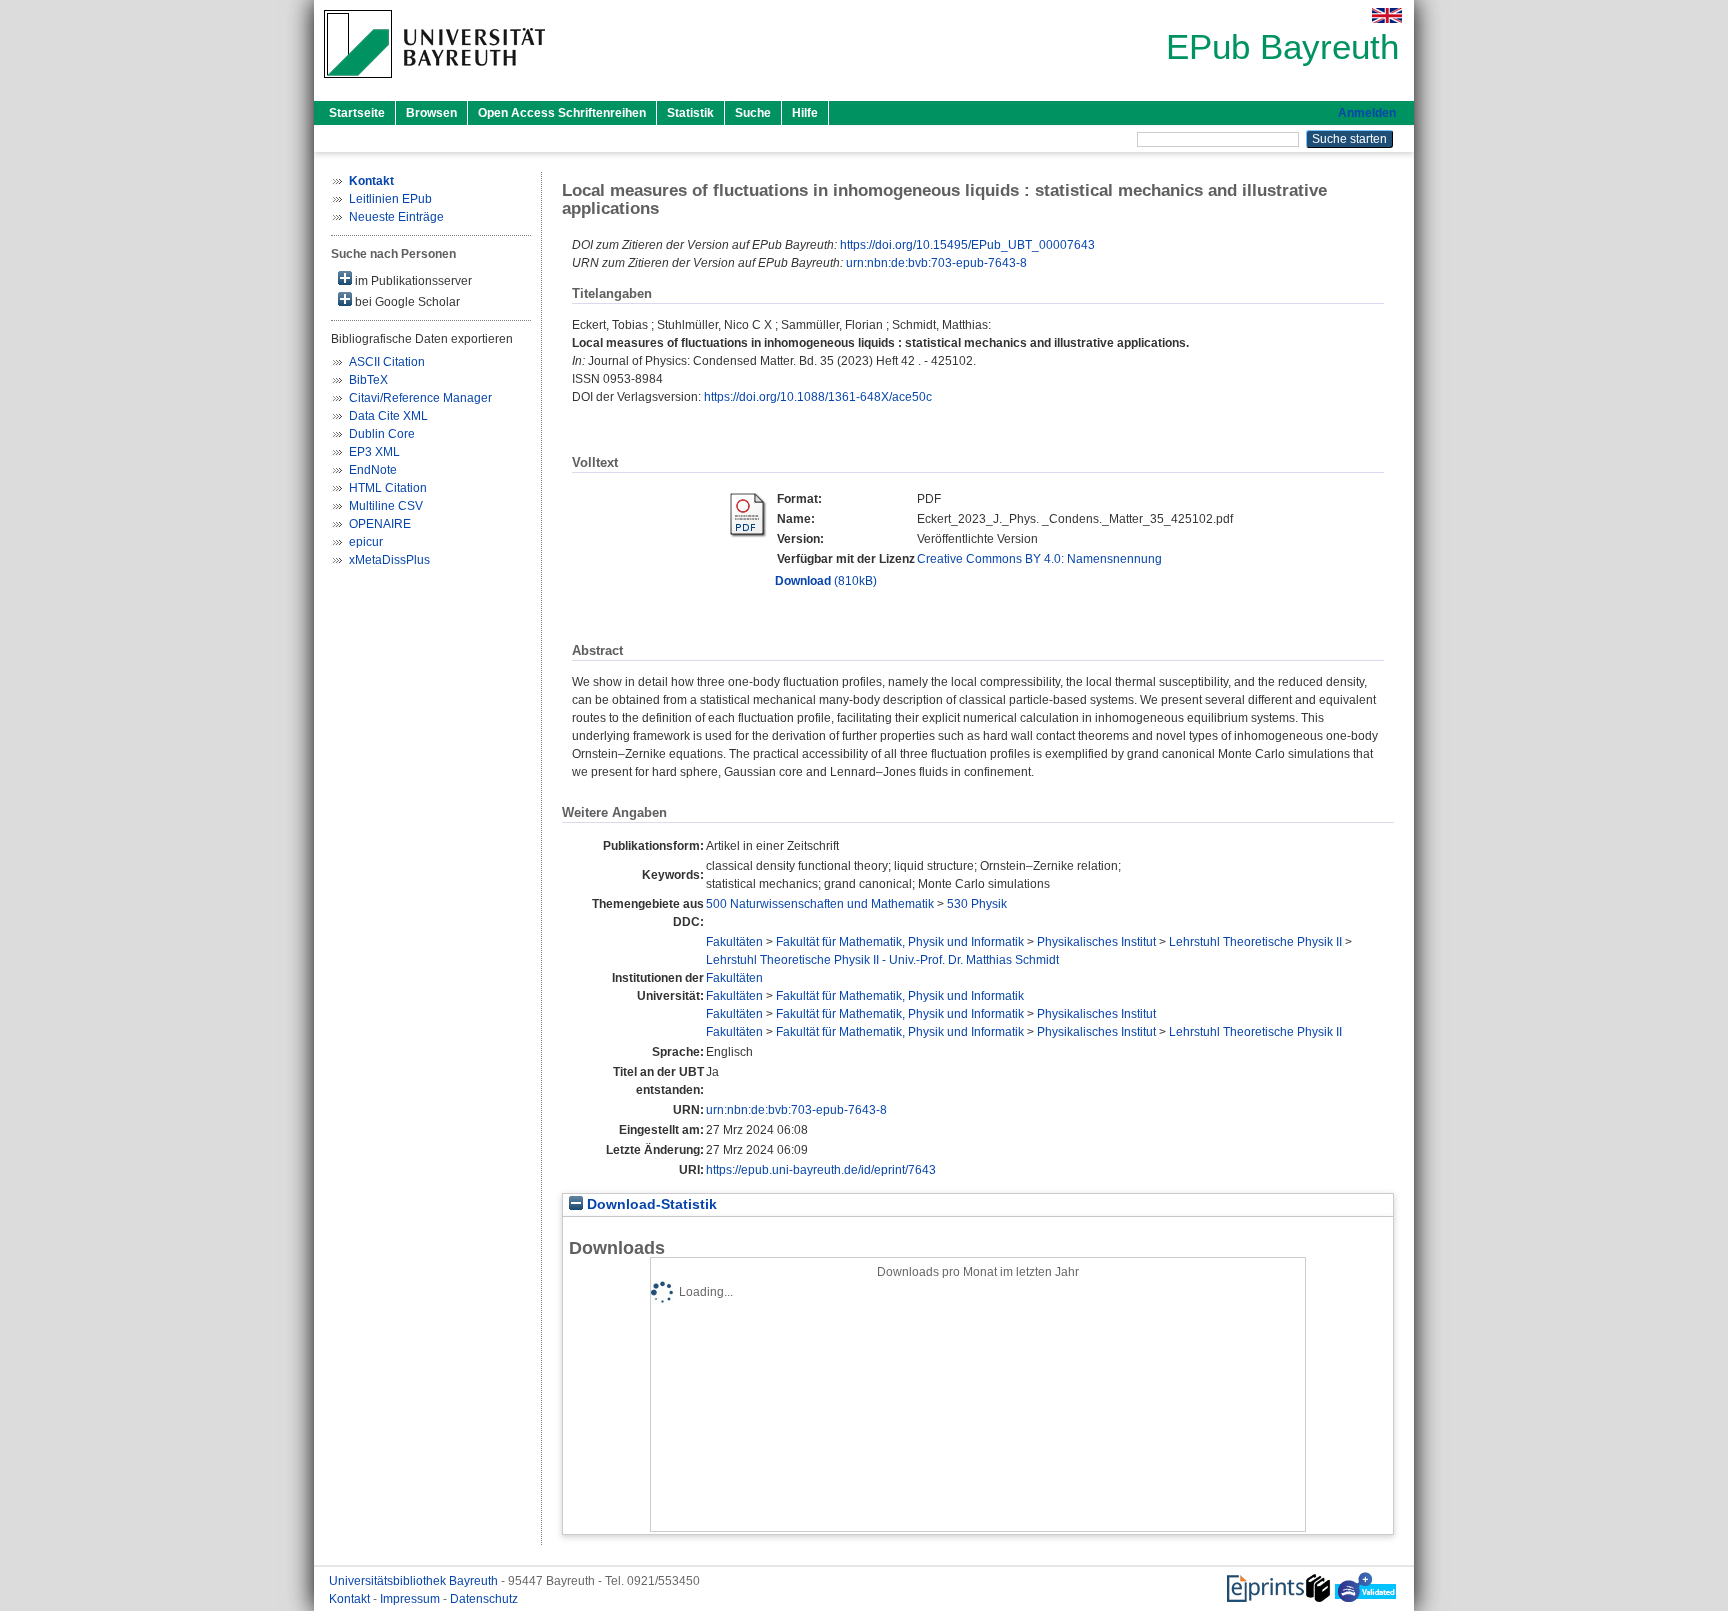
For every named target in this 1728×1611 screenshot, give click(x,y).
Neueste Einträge (396, 217)
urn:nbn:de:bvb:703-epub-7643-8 (936, 263)
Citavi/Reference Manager (420, 398)
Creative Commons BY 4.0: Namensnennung (1039, 559)
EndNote (373, 470)
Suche (753, 113)
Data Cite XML (388, 416)
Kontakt (351, 1599)
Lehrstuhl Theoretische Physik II (1255, 942)
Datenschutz (484, 1599)
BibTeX (368, 380)
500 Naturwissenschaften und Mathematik (820, 904)
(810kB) (826, 581)
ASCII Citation (387, 362)
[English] (1387, 15)
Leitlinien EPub (390, 199)
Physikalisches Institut (1096, 942)
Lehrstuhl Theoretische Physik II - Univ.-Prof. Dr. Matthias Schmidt (882, 960)
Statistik (690, 113)
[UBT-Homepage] (434, 84)
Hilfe (805, 113)
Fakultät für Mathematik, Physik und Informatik (900, 942)
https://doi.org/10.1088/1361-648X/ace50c (818, 397)
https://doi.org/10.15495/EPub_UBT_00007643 (967, 245)
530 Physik (977, 904)
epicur (366, 542)
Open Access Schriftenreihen (562, 113)
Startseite (357, 113)
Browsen (431, 113)
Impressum (411, 1599)
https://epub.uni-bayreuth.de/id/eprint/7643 (821, 1170)
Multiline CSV (386, 506)
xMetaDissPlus (389, 560)
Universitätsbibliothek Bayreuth (415, 1581)
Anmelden (1367, 113)
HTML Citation (388, 488)
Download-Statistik (650, 1204)
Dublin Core (382, 434)
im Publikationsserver (412, 281)
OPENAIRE (380, 524)
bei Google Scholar (406, 302)
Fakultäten (734, 942)
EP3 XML (374, 452)
